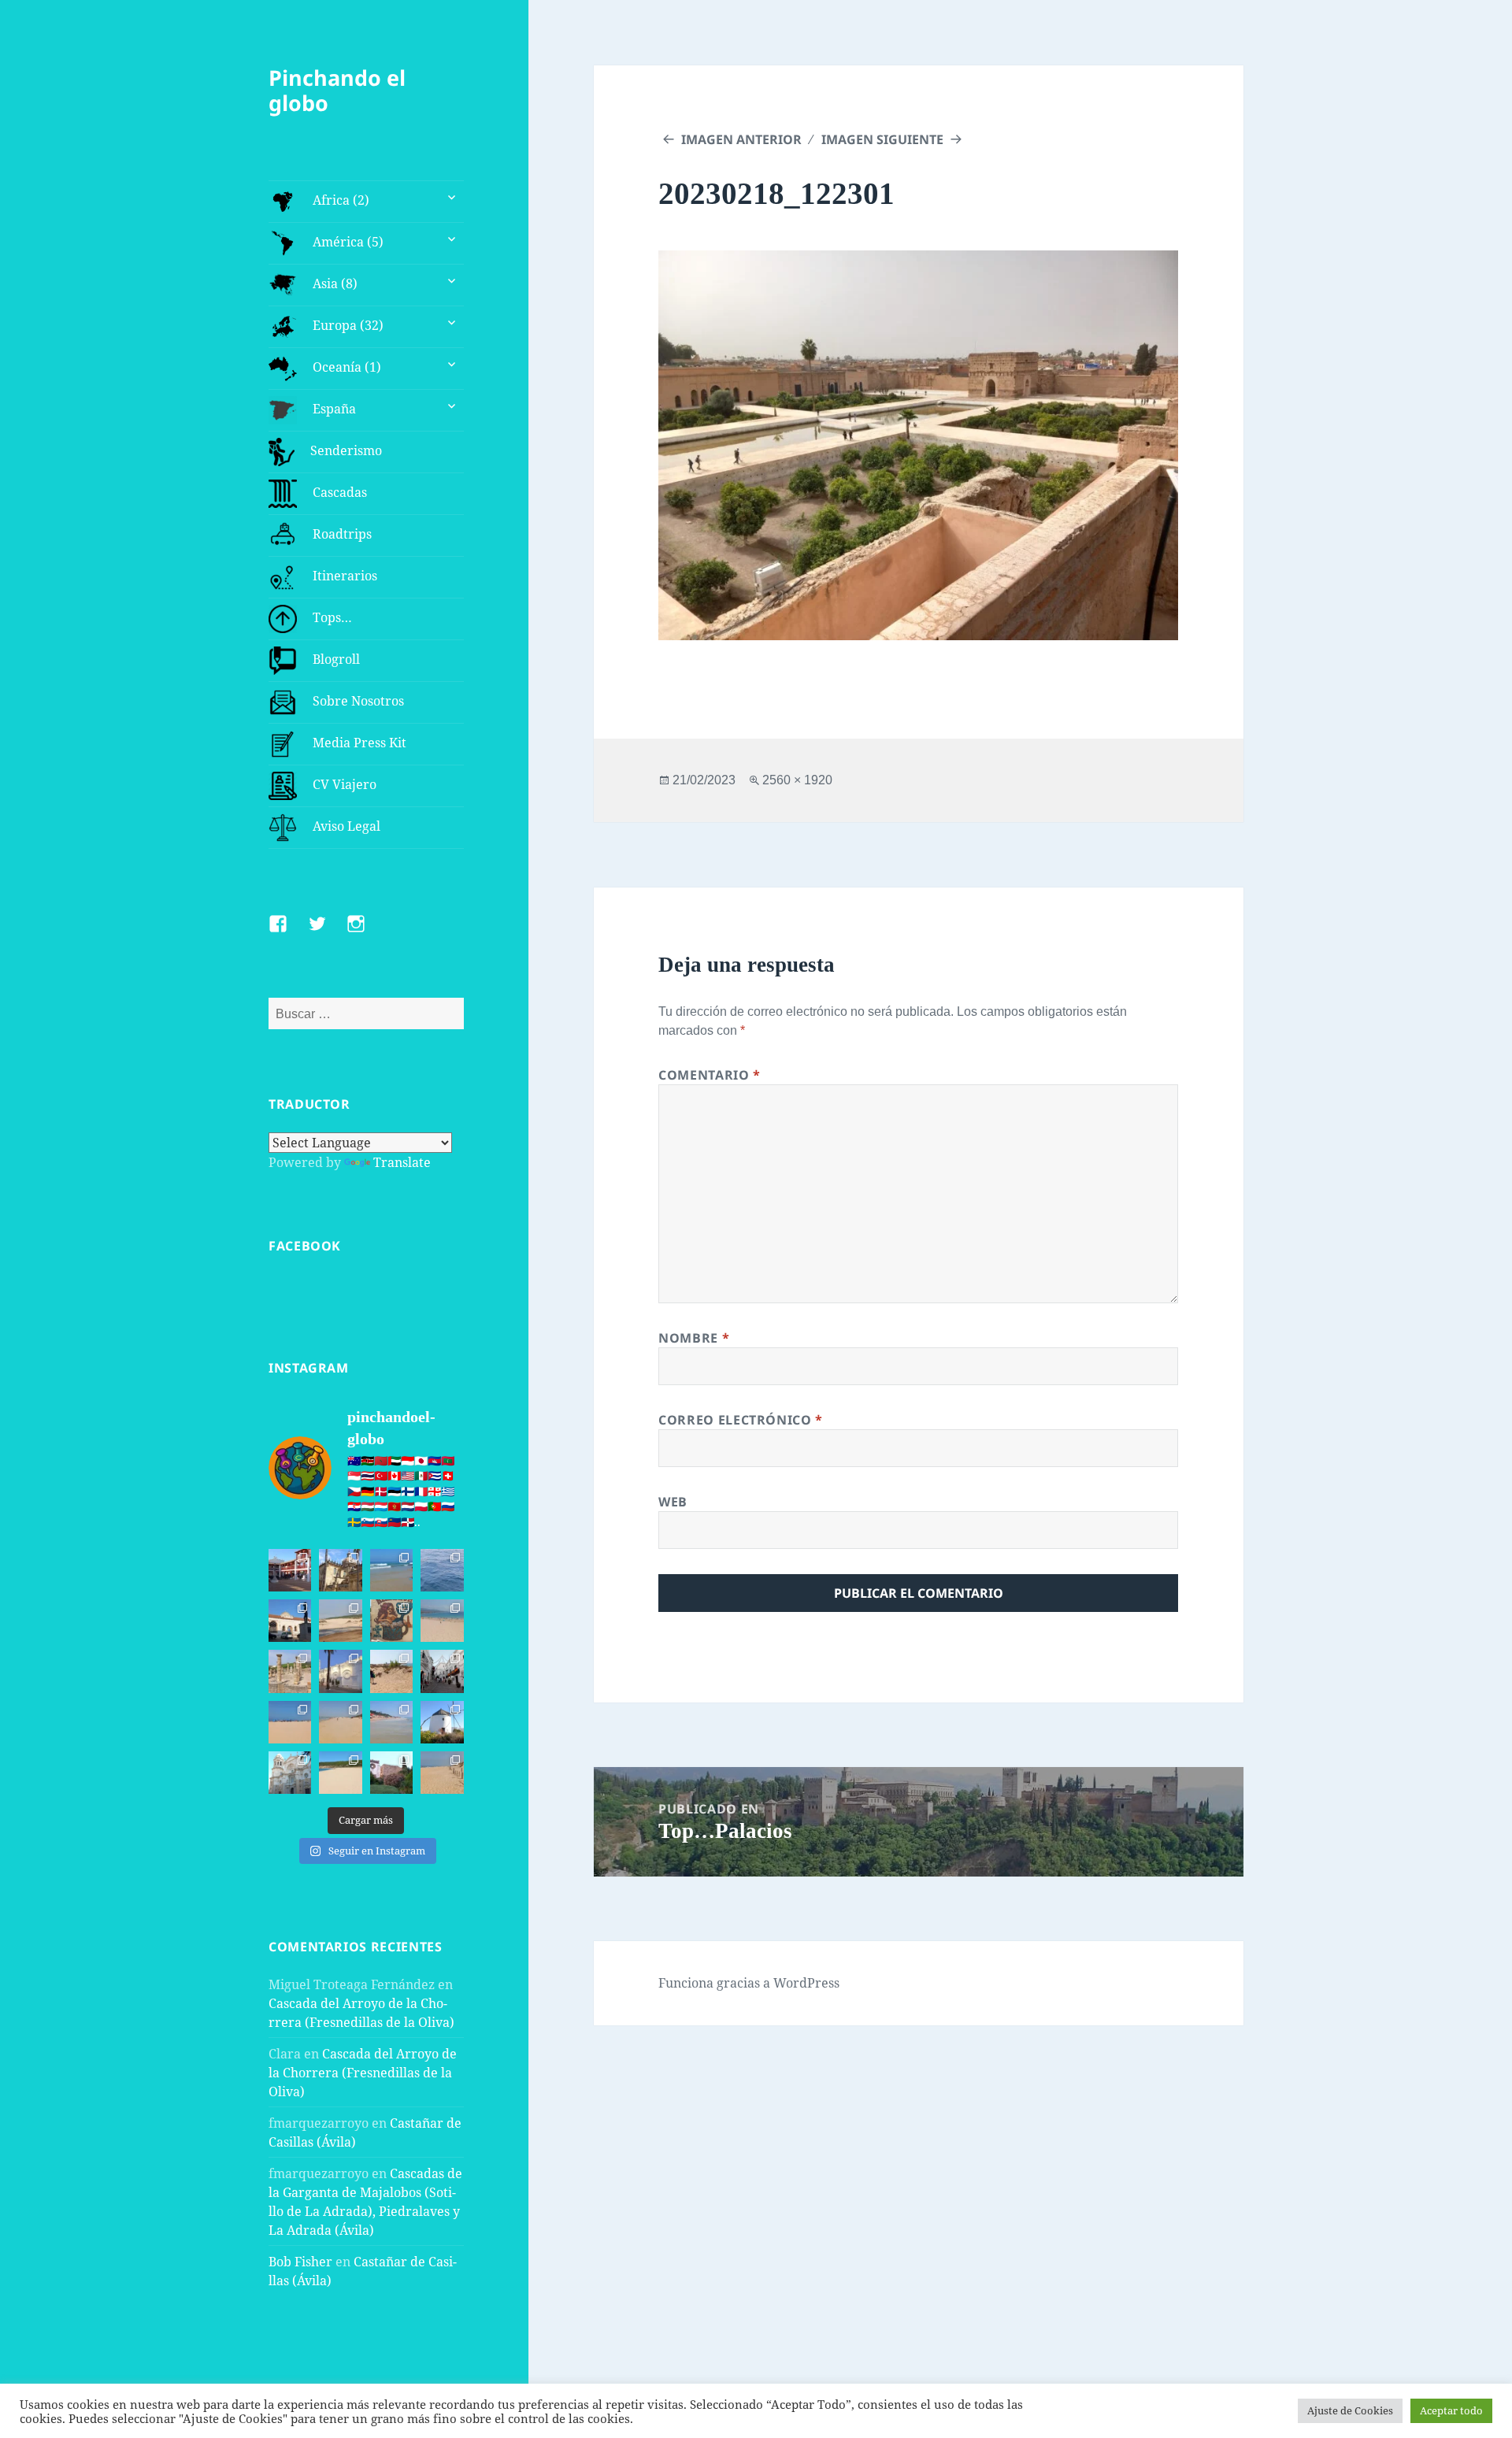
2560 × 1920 (797, 780)
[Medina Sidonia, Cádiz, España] (391, 1773)
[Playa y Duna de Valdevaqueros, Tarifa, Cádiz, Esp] (340, 1621)
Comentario (710, 1075)
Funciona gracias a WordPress (749, 1983)
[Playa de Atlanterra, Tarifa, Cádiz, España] (391, 1570)
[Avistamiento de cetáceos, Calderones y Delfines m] (442, 1570)
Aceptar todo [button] (1451, 2410)
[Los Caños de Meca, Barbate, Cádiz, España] (391, 1621)
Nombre (694, 1338)
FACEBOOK (305, 1246)
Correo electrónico (741, 1420)
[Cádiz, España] (290, 1773)
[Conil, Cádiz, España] (340, 1671)
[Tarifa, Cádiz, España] (290, 1621)
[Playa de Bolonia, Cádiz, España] (442, 1621)
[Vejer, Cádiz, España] (442, 1671)
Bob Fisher (300, 2262)
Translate (402, 1162)
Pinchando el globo (337, 90)
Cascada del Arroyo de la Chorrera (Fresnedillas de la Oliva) (363, 2073)
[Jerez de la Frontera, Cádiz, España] (340, 1570)
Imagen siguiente (882, 139)
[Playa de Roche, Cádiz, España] (391, 1722)
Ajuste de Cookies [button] (1350, 2410)
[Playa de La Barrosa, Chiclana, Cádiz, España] (290, 1722)
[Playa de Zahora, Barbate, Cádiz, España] (391, 1671)
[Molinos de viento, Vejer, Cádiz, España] (442, 1722)
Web (673, 1502)
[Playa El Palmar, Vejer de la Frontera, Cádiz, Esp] (442, 1773)
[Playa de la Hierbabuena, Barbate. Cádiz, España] (340, 1773)
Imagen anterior (741, 139)
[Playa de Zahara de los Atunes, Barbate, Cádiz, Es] (340, 1722)
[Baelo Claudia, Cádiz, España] (290, 1671)
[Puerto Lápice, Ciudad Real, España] (290, 1570)
